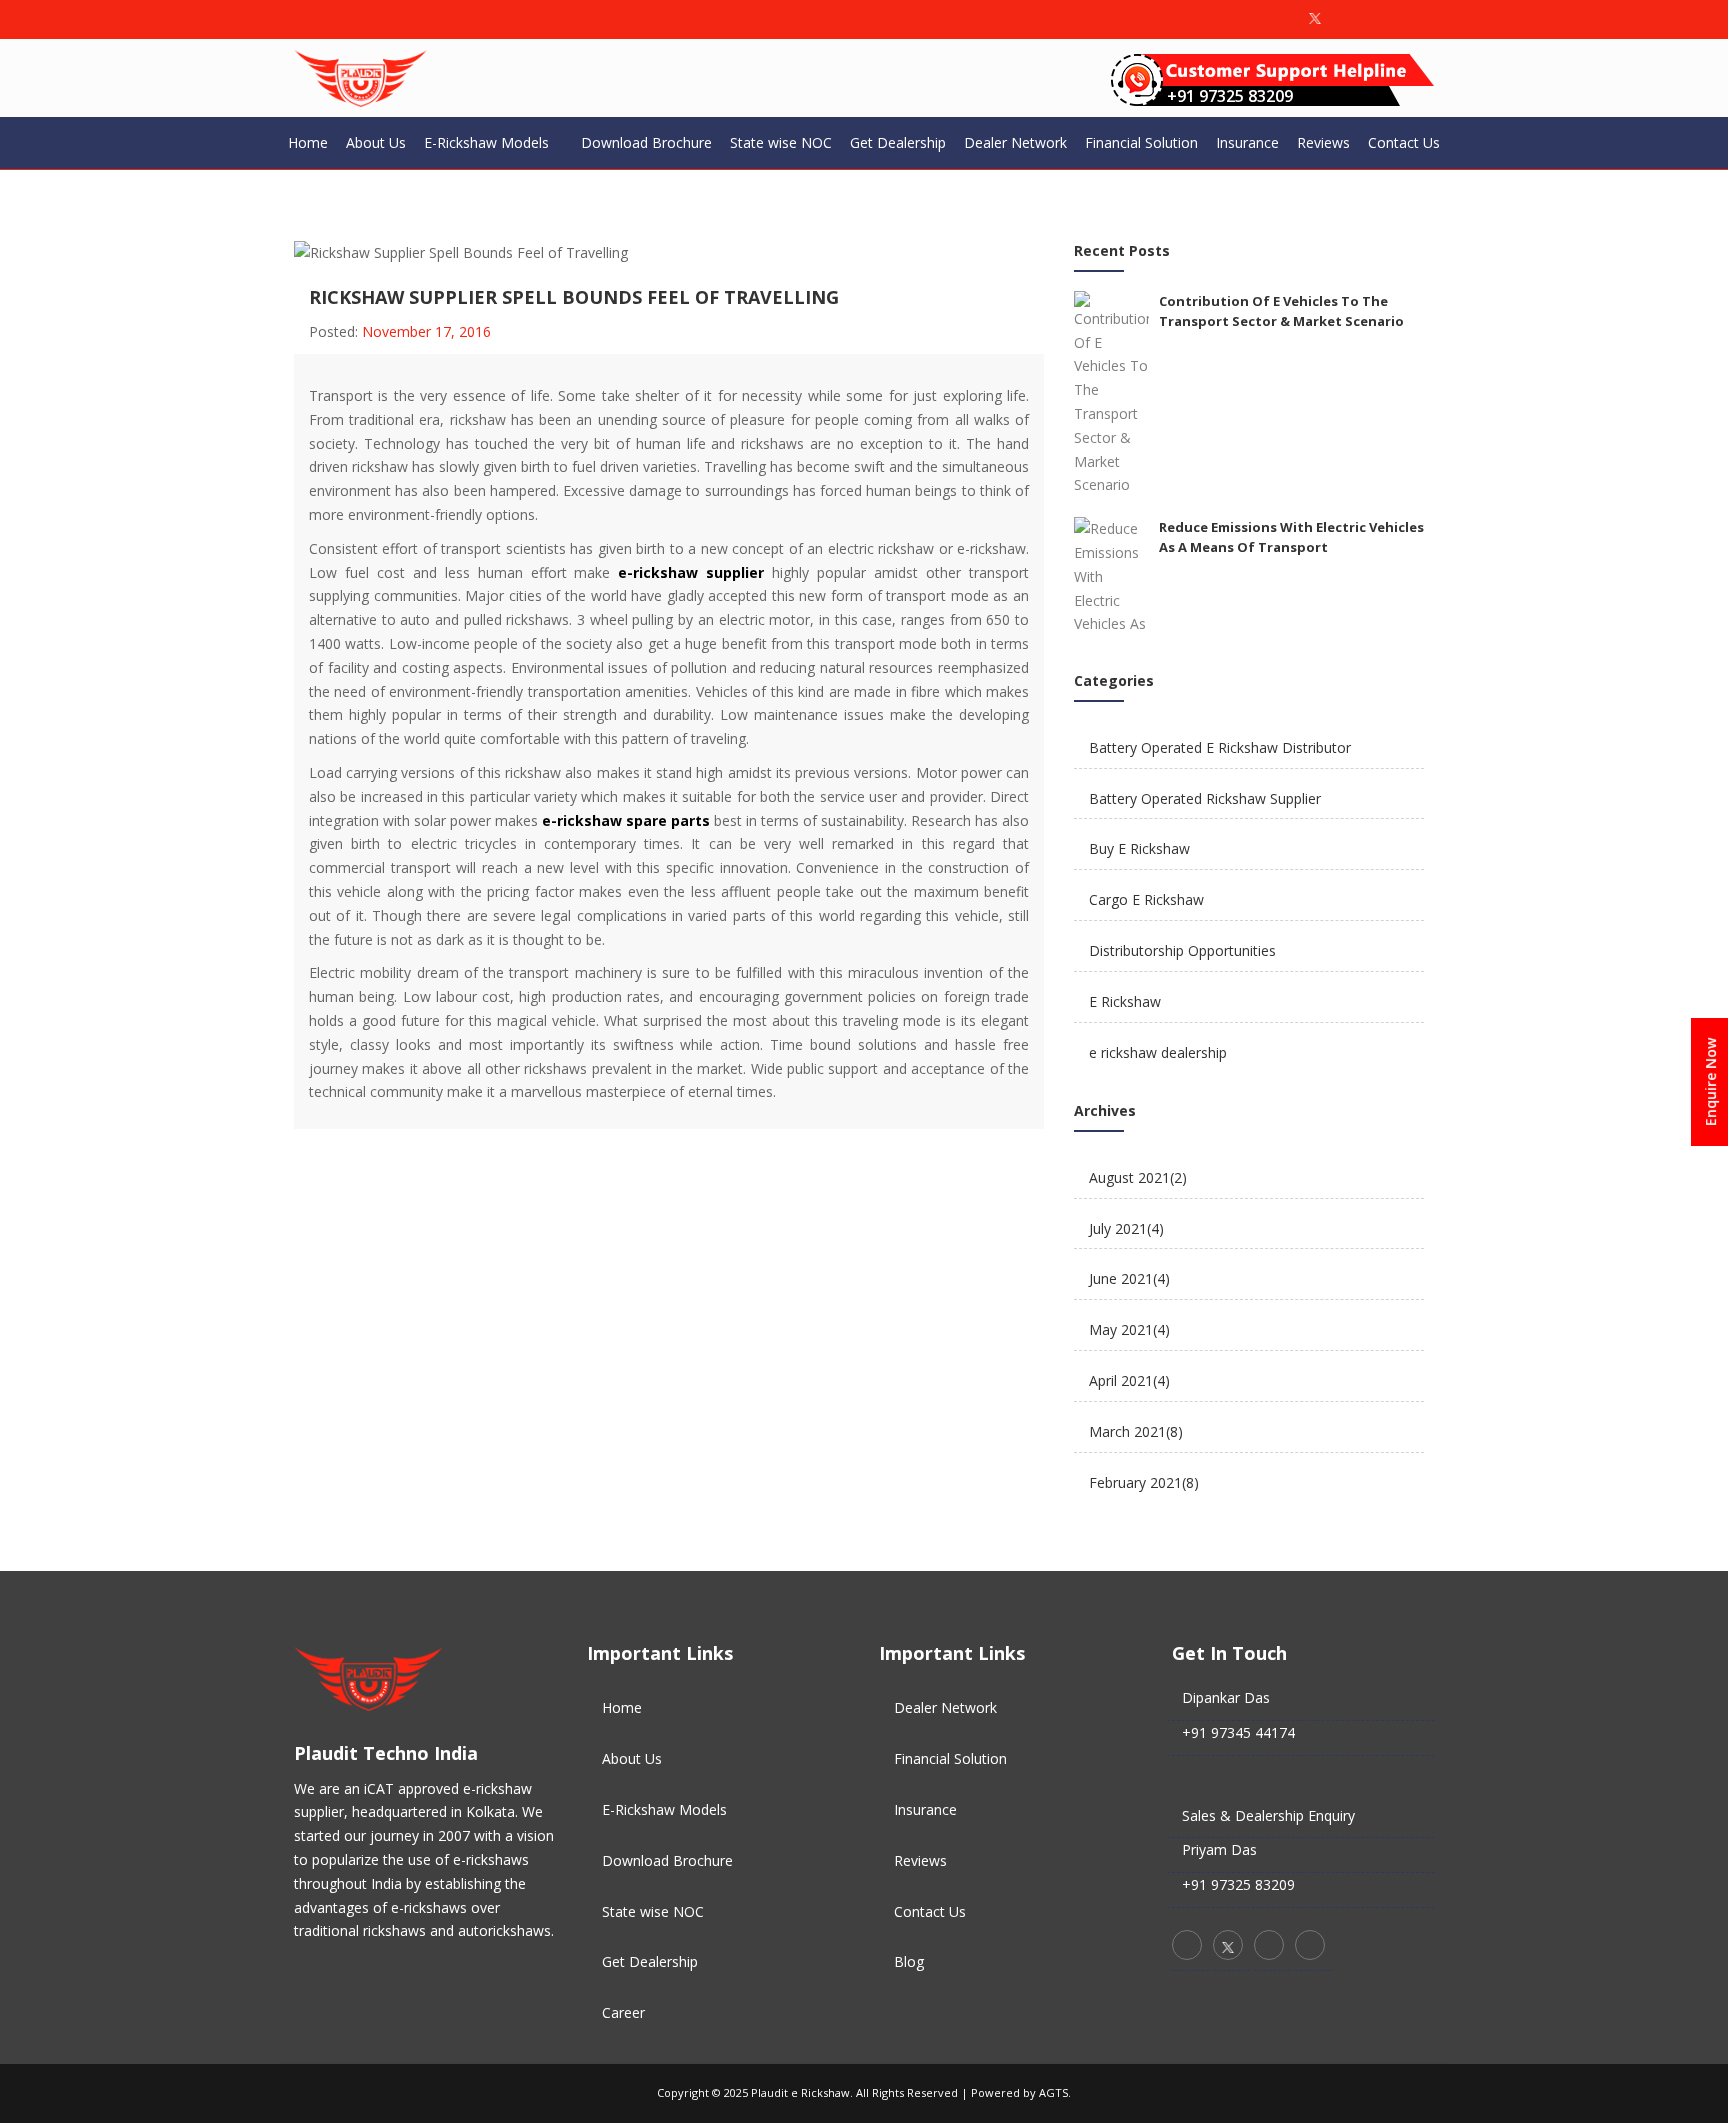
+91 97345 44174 (1238, 1732)
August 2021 (1138, 1177)
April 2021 (1129, 1380)
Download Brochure (646, 142)
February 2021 (1144, 1482)
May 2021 (1129, 1329)
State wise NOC (781, 142)
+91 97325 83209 (1230, 96)
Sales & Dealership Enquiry (1268, 1815)
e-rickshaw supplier (691, 572)
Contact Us (1404, 142)
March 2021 (1136, 1431)
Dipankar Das (1226, 1697)
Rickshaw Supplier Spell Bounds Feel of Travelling (574, 297)
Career (623, 2012)
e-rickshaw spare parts (626, 820)
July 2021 (1126, 1228)
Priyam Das (1219, 1849)
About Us (376, 142)
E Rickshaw (1125, 1001)
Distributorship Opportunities (1182, 950)
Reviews (1323, 142)
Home (308, 142)
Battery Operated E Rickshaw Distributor (1220, 747)
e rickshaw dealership (1158, 1052)
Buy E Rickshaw (1139, 848)
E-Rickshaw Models (486, 142)
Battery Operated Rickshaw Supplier (1205, 798)
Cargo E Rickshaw (1146, 899)
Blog (909, 1961)
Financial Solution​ (1141, 142)
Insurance (1247, 142)
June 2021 (1129, 1278)
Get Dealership (898, 142)
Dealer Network (1015, 142)
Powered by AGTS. (1021, 2092)
